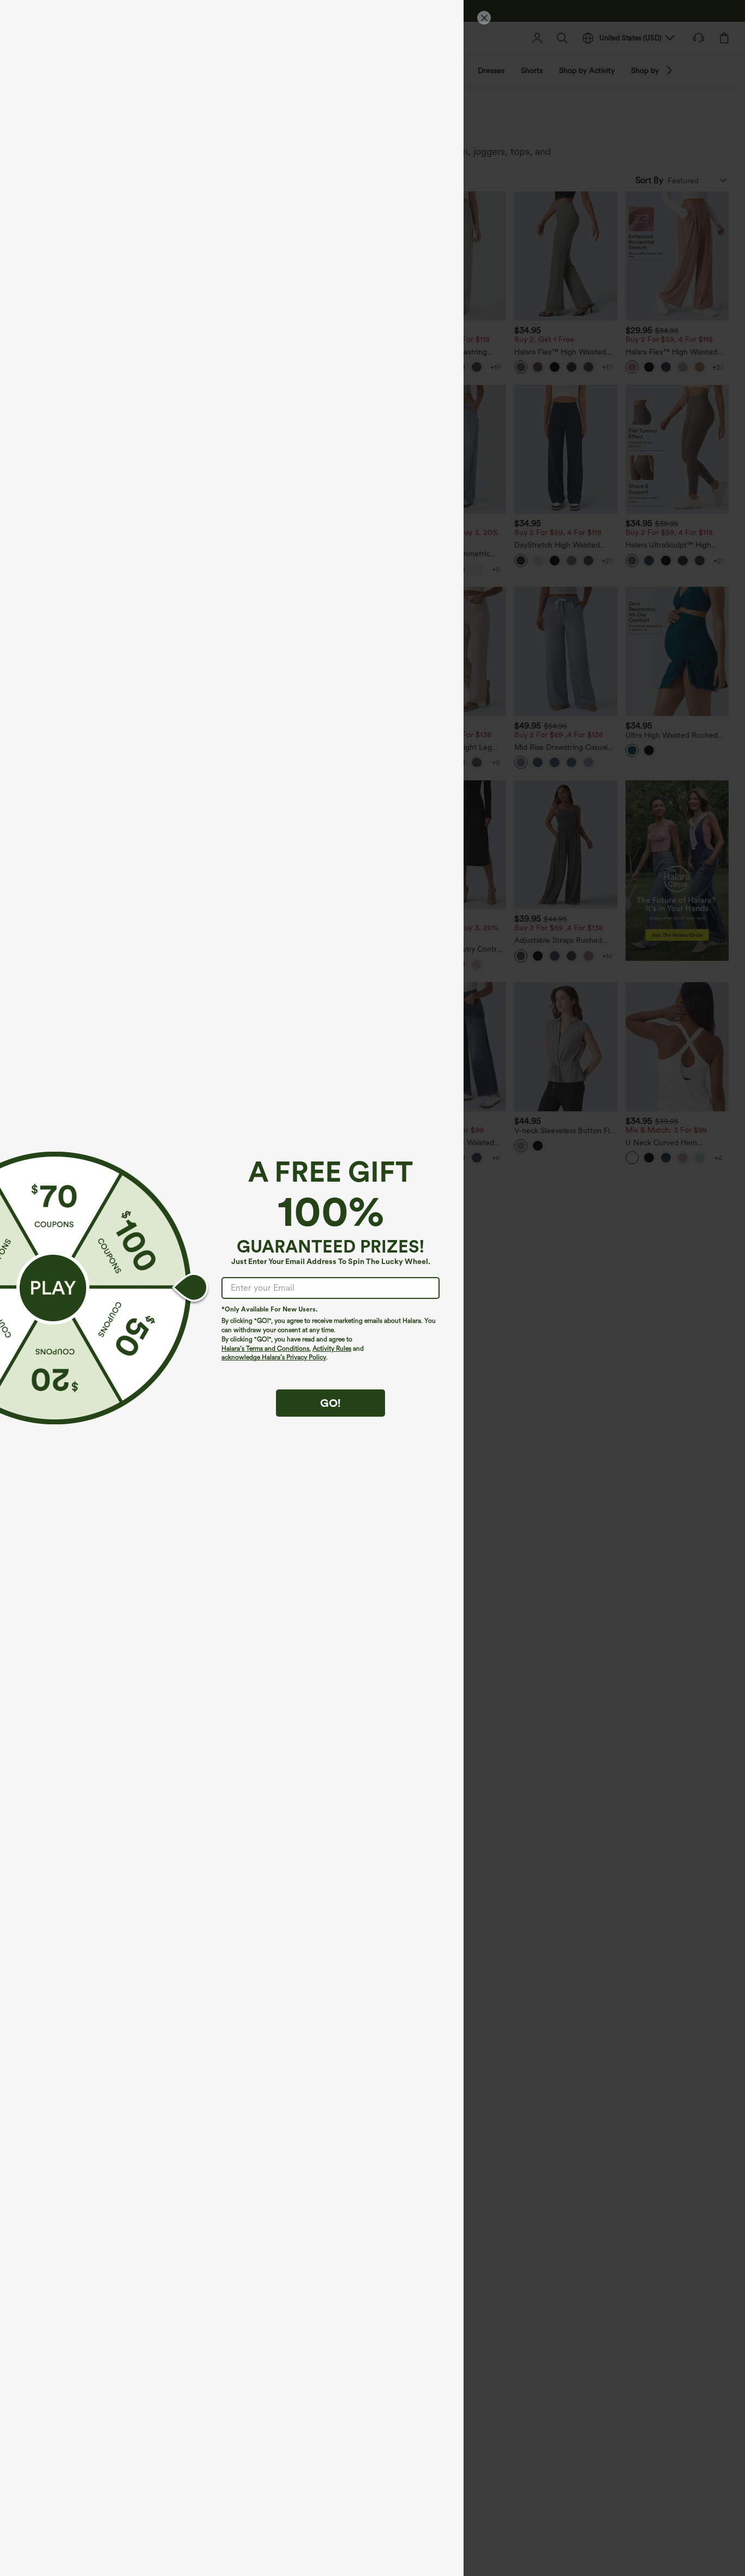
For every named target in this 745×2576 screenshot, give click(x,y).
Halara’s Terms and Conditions (265, 1349)
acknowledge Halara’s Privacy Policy (274, 1357)
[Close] (484, 18)
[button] (53, 1288)
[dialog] (372, 1288)
